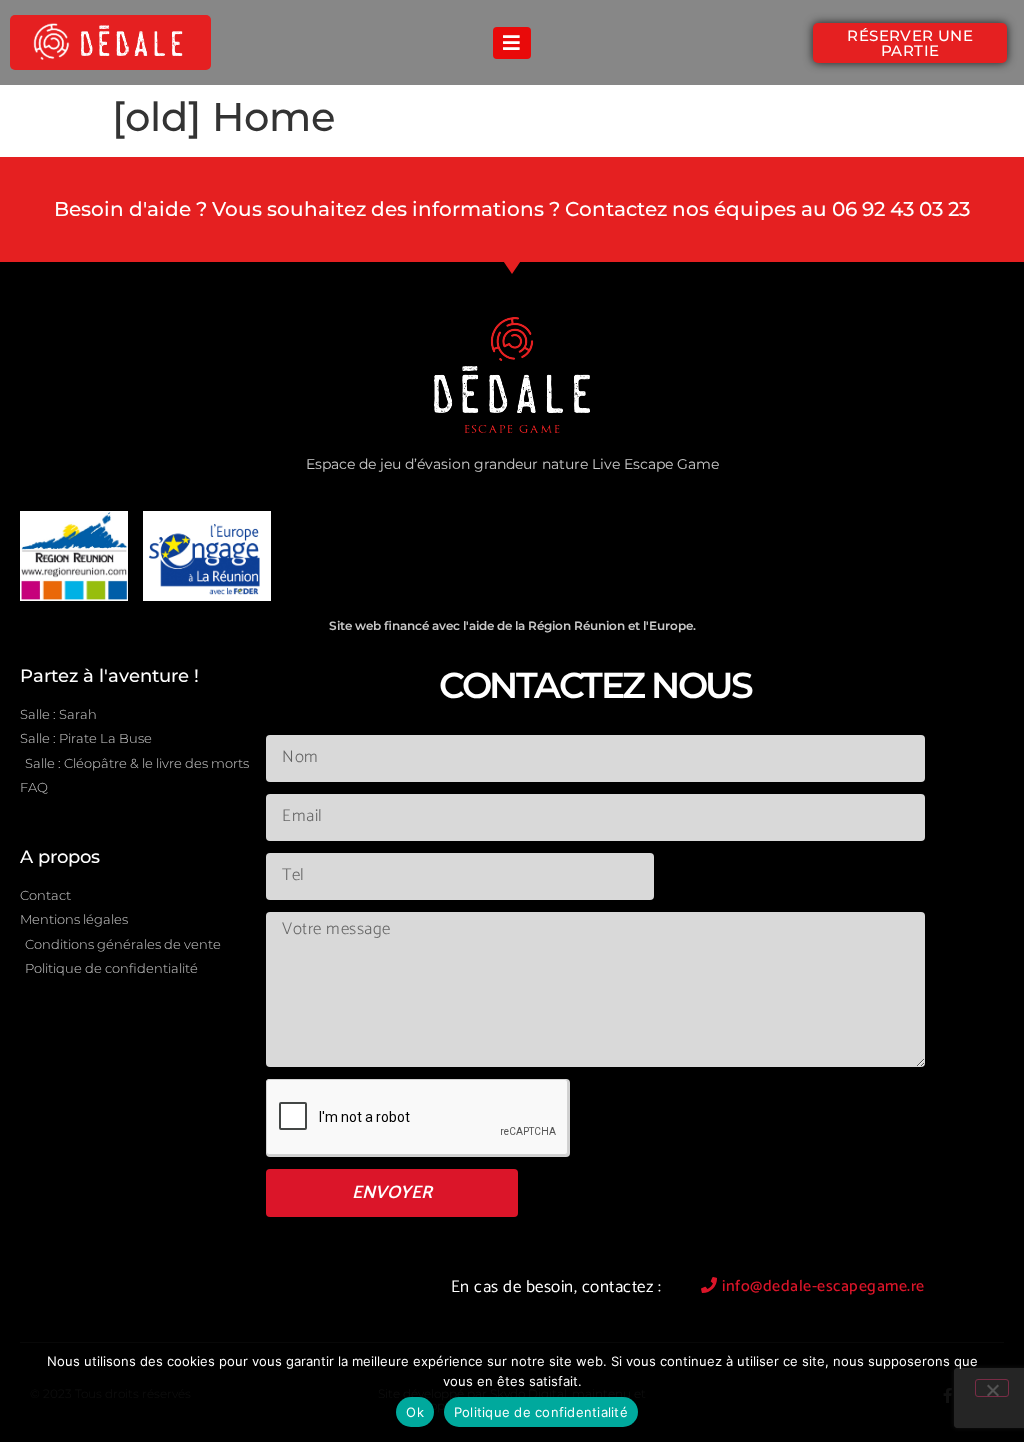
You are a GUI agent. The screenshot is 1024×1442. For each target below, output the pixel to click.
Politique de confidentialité (541, 1412)
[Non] (992, 1388)
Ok (415, 1412)
